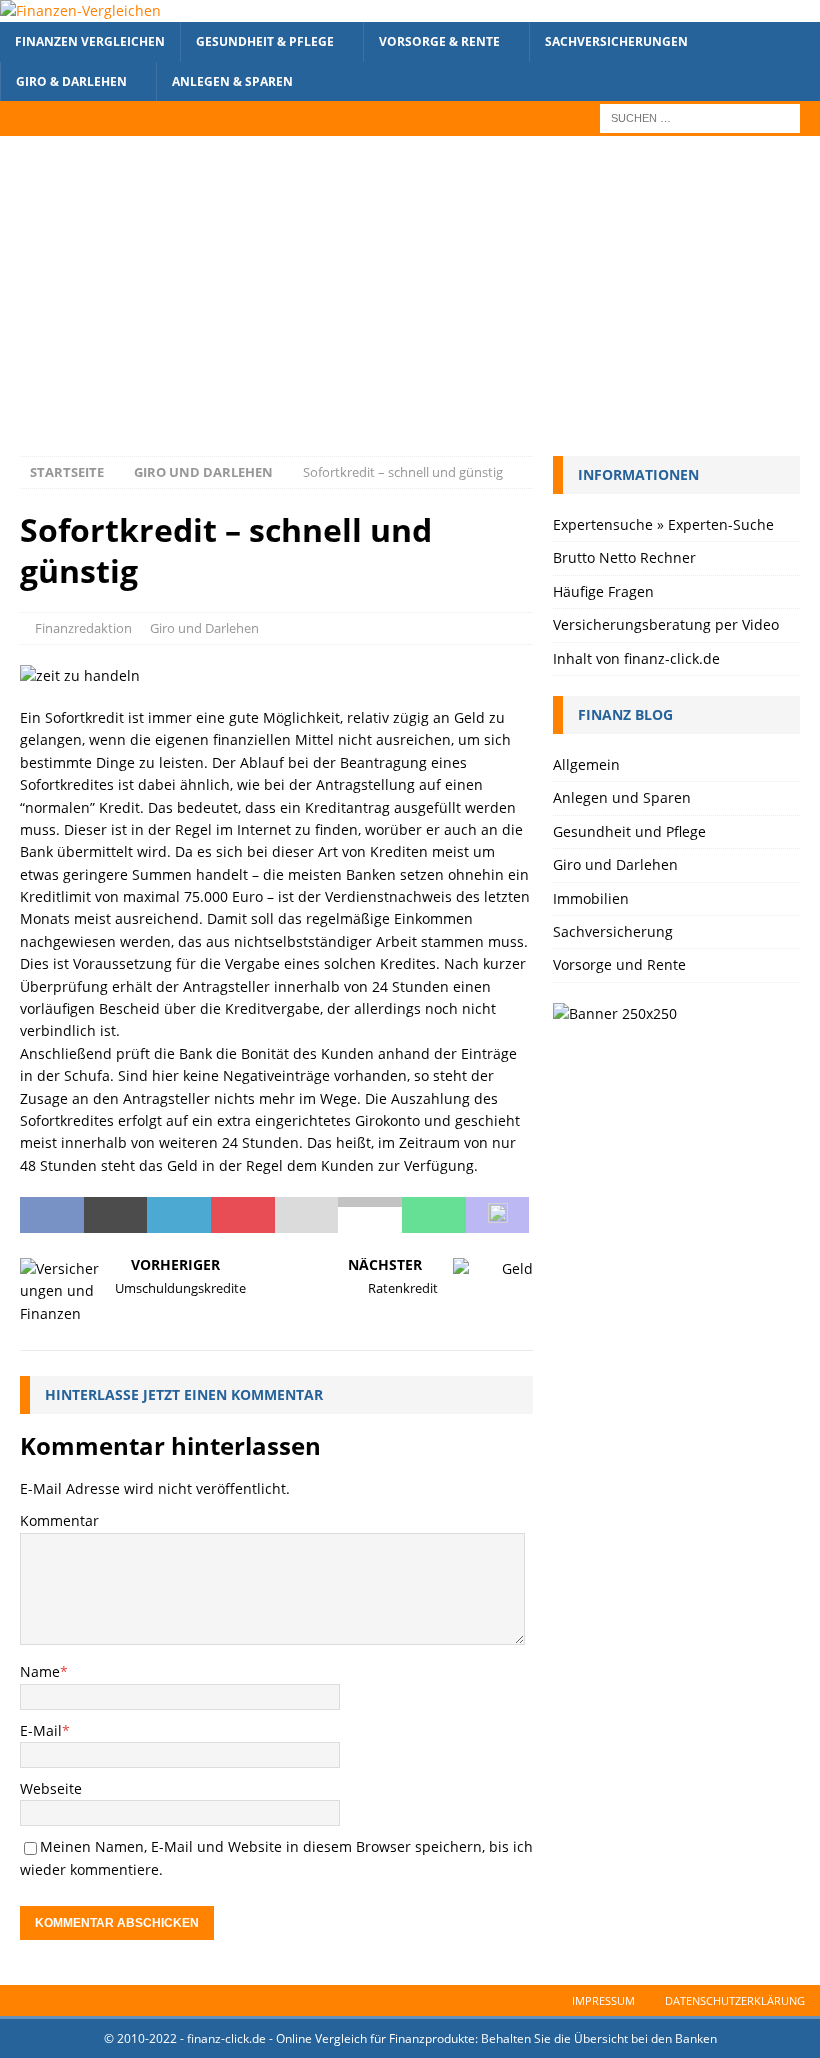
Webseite (51, 1788)
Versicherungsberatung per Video (666, 624)
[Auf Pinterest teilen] (243, 1215)
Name (40, 1671)
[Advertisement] (410, 306)
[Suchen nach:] (700, 116)
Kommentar (59, 1520)
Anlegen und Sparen (622, 797)
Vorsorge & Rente (439, 41)
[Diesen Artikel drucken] (370, 1215)
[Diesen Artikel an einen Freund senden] (307, 1215)
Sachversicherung (613, 931)
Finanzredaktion (83, 628)
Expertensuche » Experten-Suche (663, 524)
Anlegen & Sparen (232, 81)
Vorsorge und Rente (619, 964)
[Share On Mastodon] (498, 1215)
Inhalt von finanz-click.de (636, 658)
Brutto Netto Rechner (624, 557)
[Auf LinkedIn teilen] (179, 1215)
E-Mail (41, 1730)
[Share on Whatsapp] (434, 1215)
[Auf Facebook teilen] (52, 1215)
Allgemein (586, 764)
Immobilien (591, 898)
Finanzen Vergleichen (90, 41)
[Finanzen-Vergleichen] (80, 10)
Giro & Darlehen (71, 81)
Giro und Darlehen (204, 628)
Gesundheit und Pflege (629, 831)
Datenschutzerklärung (735, 2000)
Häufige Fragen (603, 591)
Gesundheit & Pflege (265, 41)
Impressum (603, 2000)
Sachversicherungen (616, 41)
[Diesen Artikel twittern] (116, 1215)
